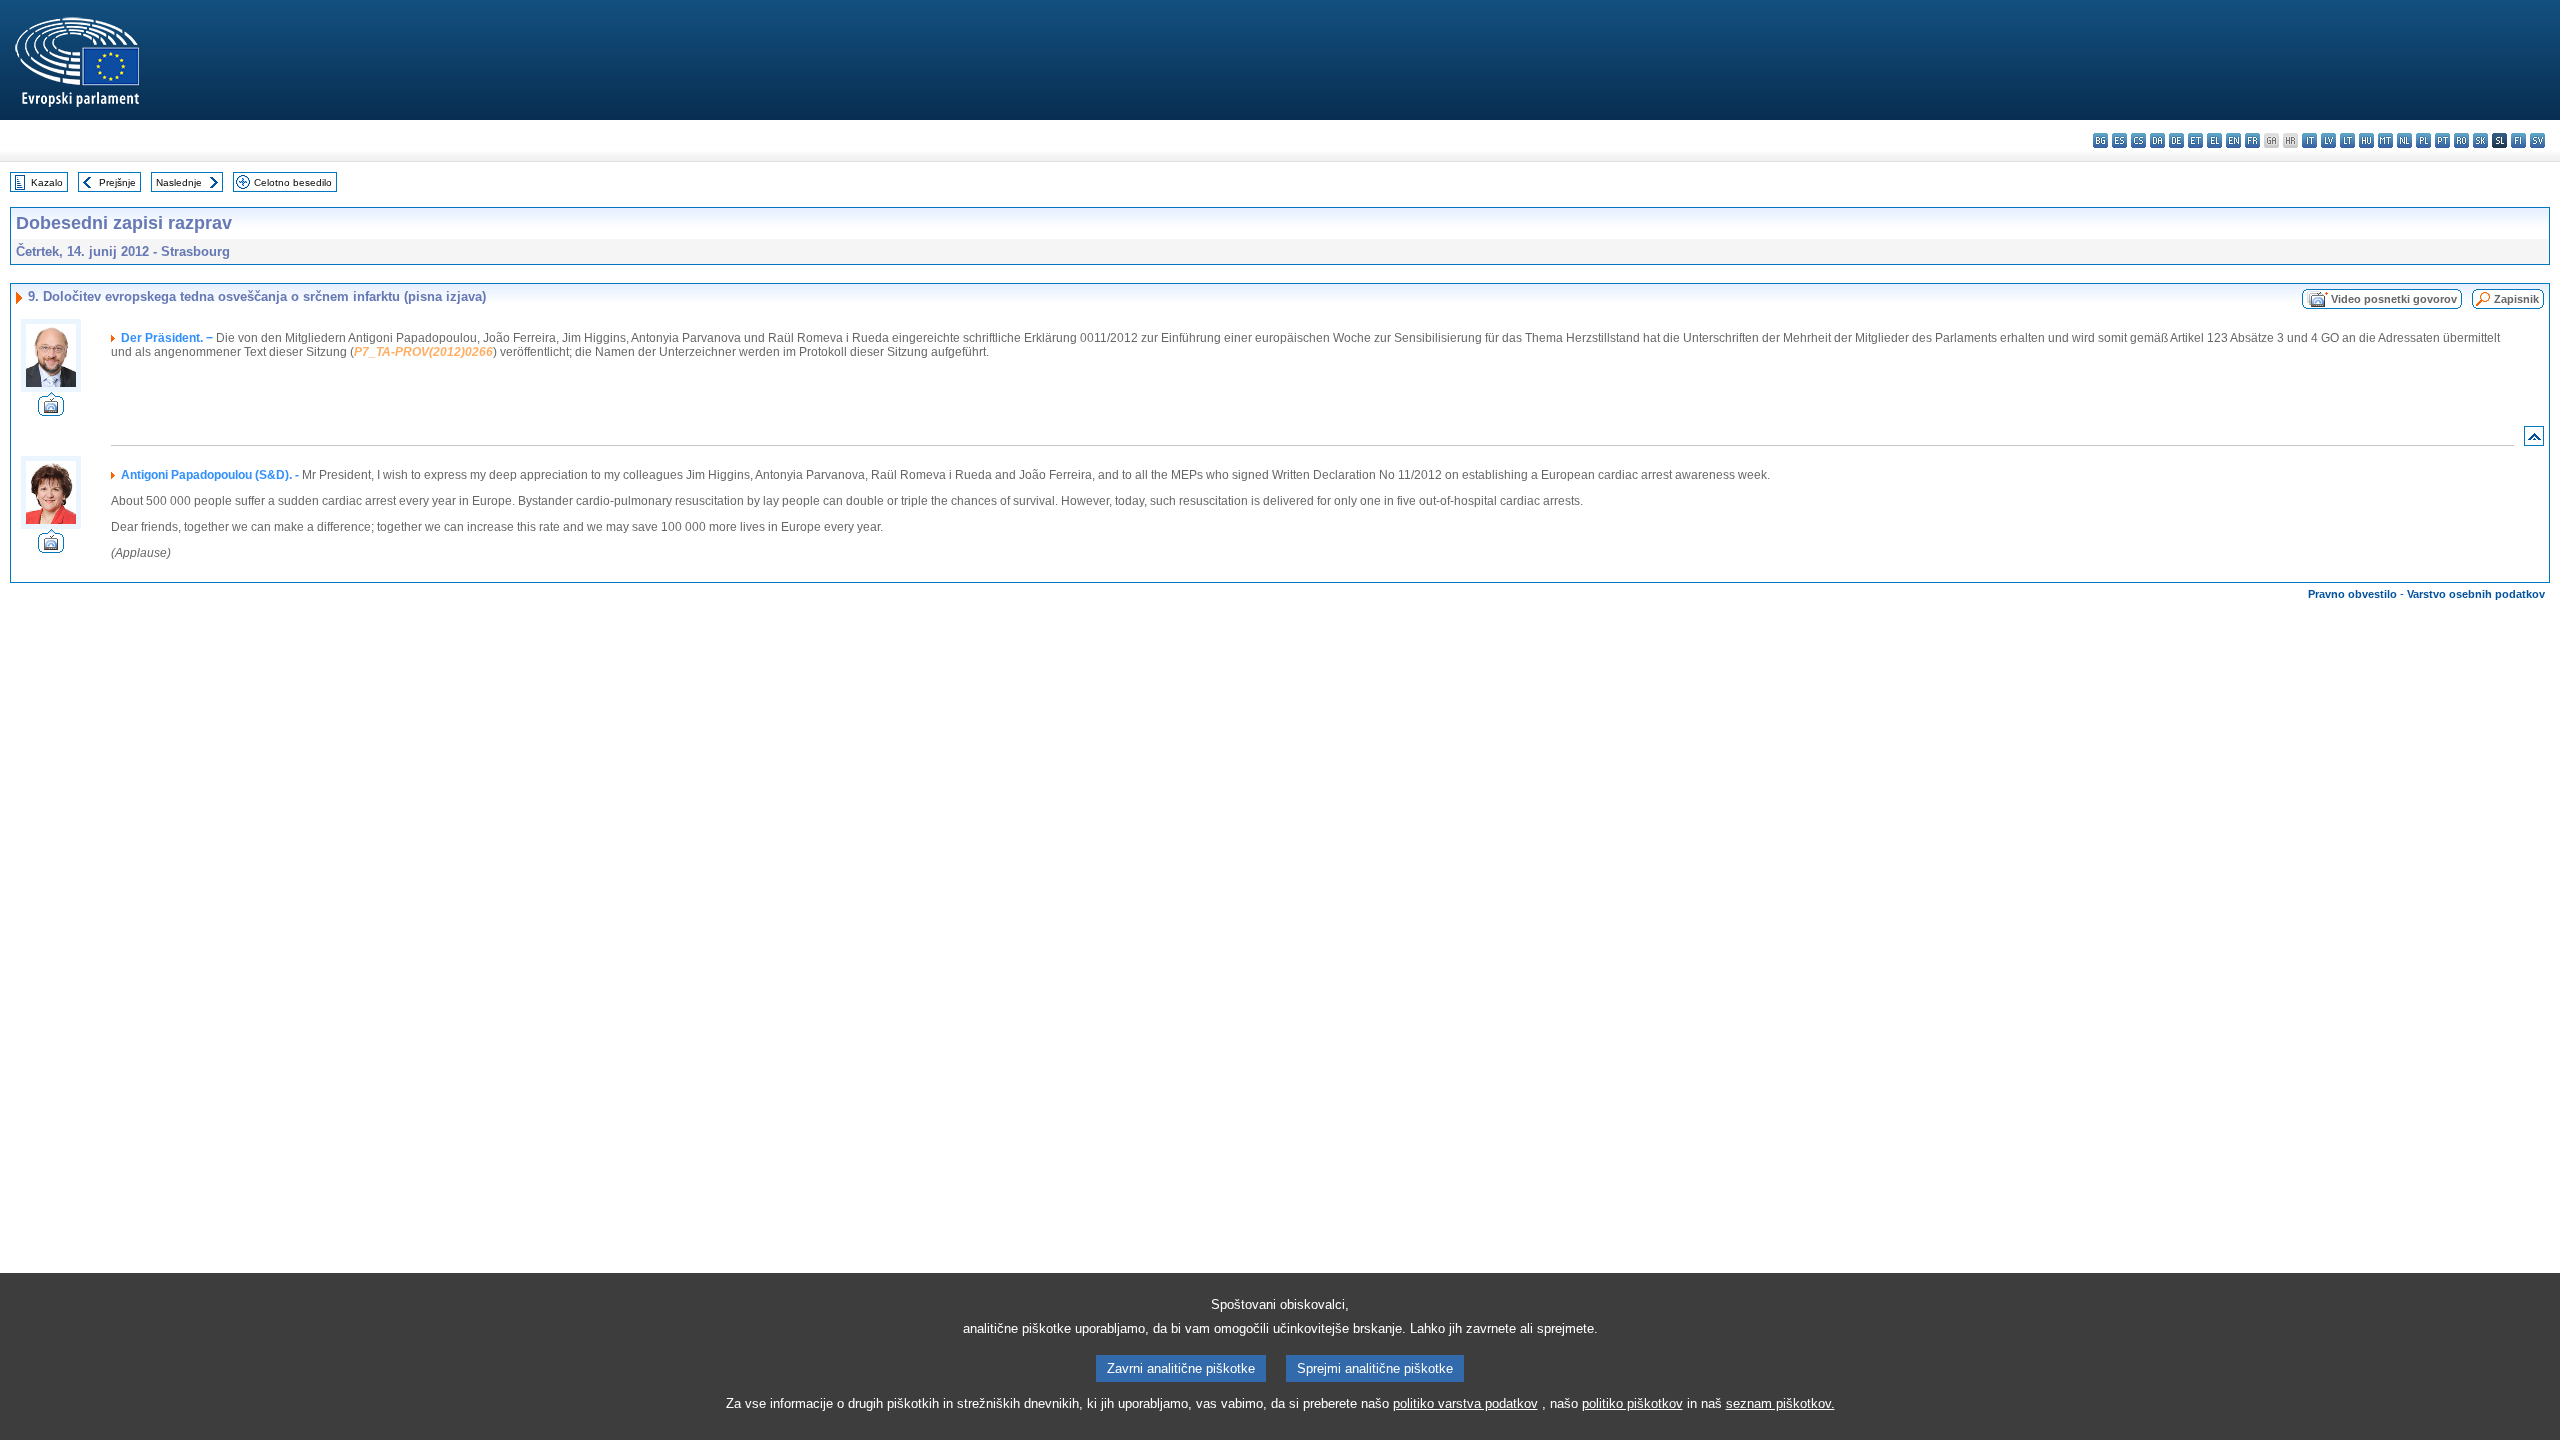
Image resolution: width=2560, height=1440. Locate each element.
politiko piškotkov (1632, 1403)
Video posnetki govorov (2394, 299)
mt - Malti (2385, 140)
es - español (2119, 140)
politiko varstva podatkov (1465, 1403)
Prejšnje (117, 182)
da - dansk (2157, 140)
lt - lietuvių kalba (2347, 140)
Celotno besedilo (293, 182)
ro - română (2461, 140)
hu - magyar (2366, 140)
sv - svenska (2537, 140)
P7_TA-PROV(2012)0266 (423, 352)
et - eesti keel (2195, 140)
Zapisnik (2516, 299)
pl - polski (2423, 140)
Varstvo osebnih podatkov (2476, 594)
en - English (2233, 140)
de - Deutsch (2176, 140)
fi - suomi (2518, 140)
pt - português (2442, 140)
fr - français (2252, 140)
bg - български (2100, 140)
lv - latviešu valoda (2328, 140)
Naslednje (179, 182)
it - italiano (2309, 140)
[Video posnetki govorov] (51, 410)
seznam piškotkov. (1780, 1403)
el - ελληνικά (2214, 140)
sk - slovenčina (2480, 140)
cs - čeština (2138, 140)
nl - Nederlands (2404, 140)
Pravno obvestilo (2352, 594)
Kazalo (47, 182)
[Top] (2534, 440)
